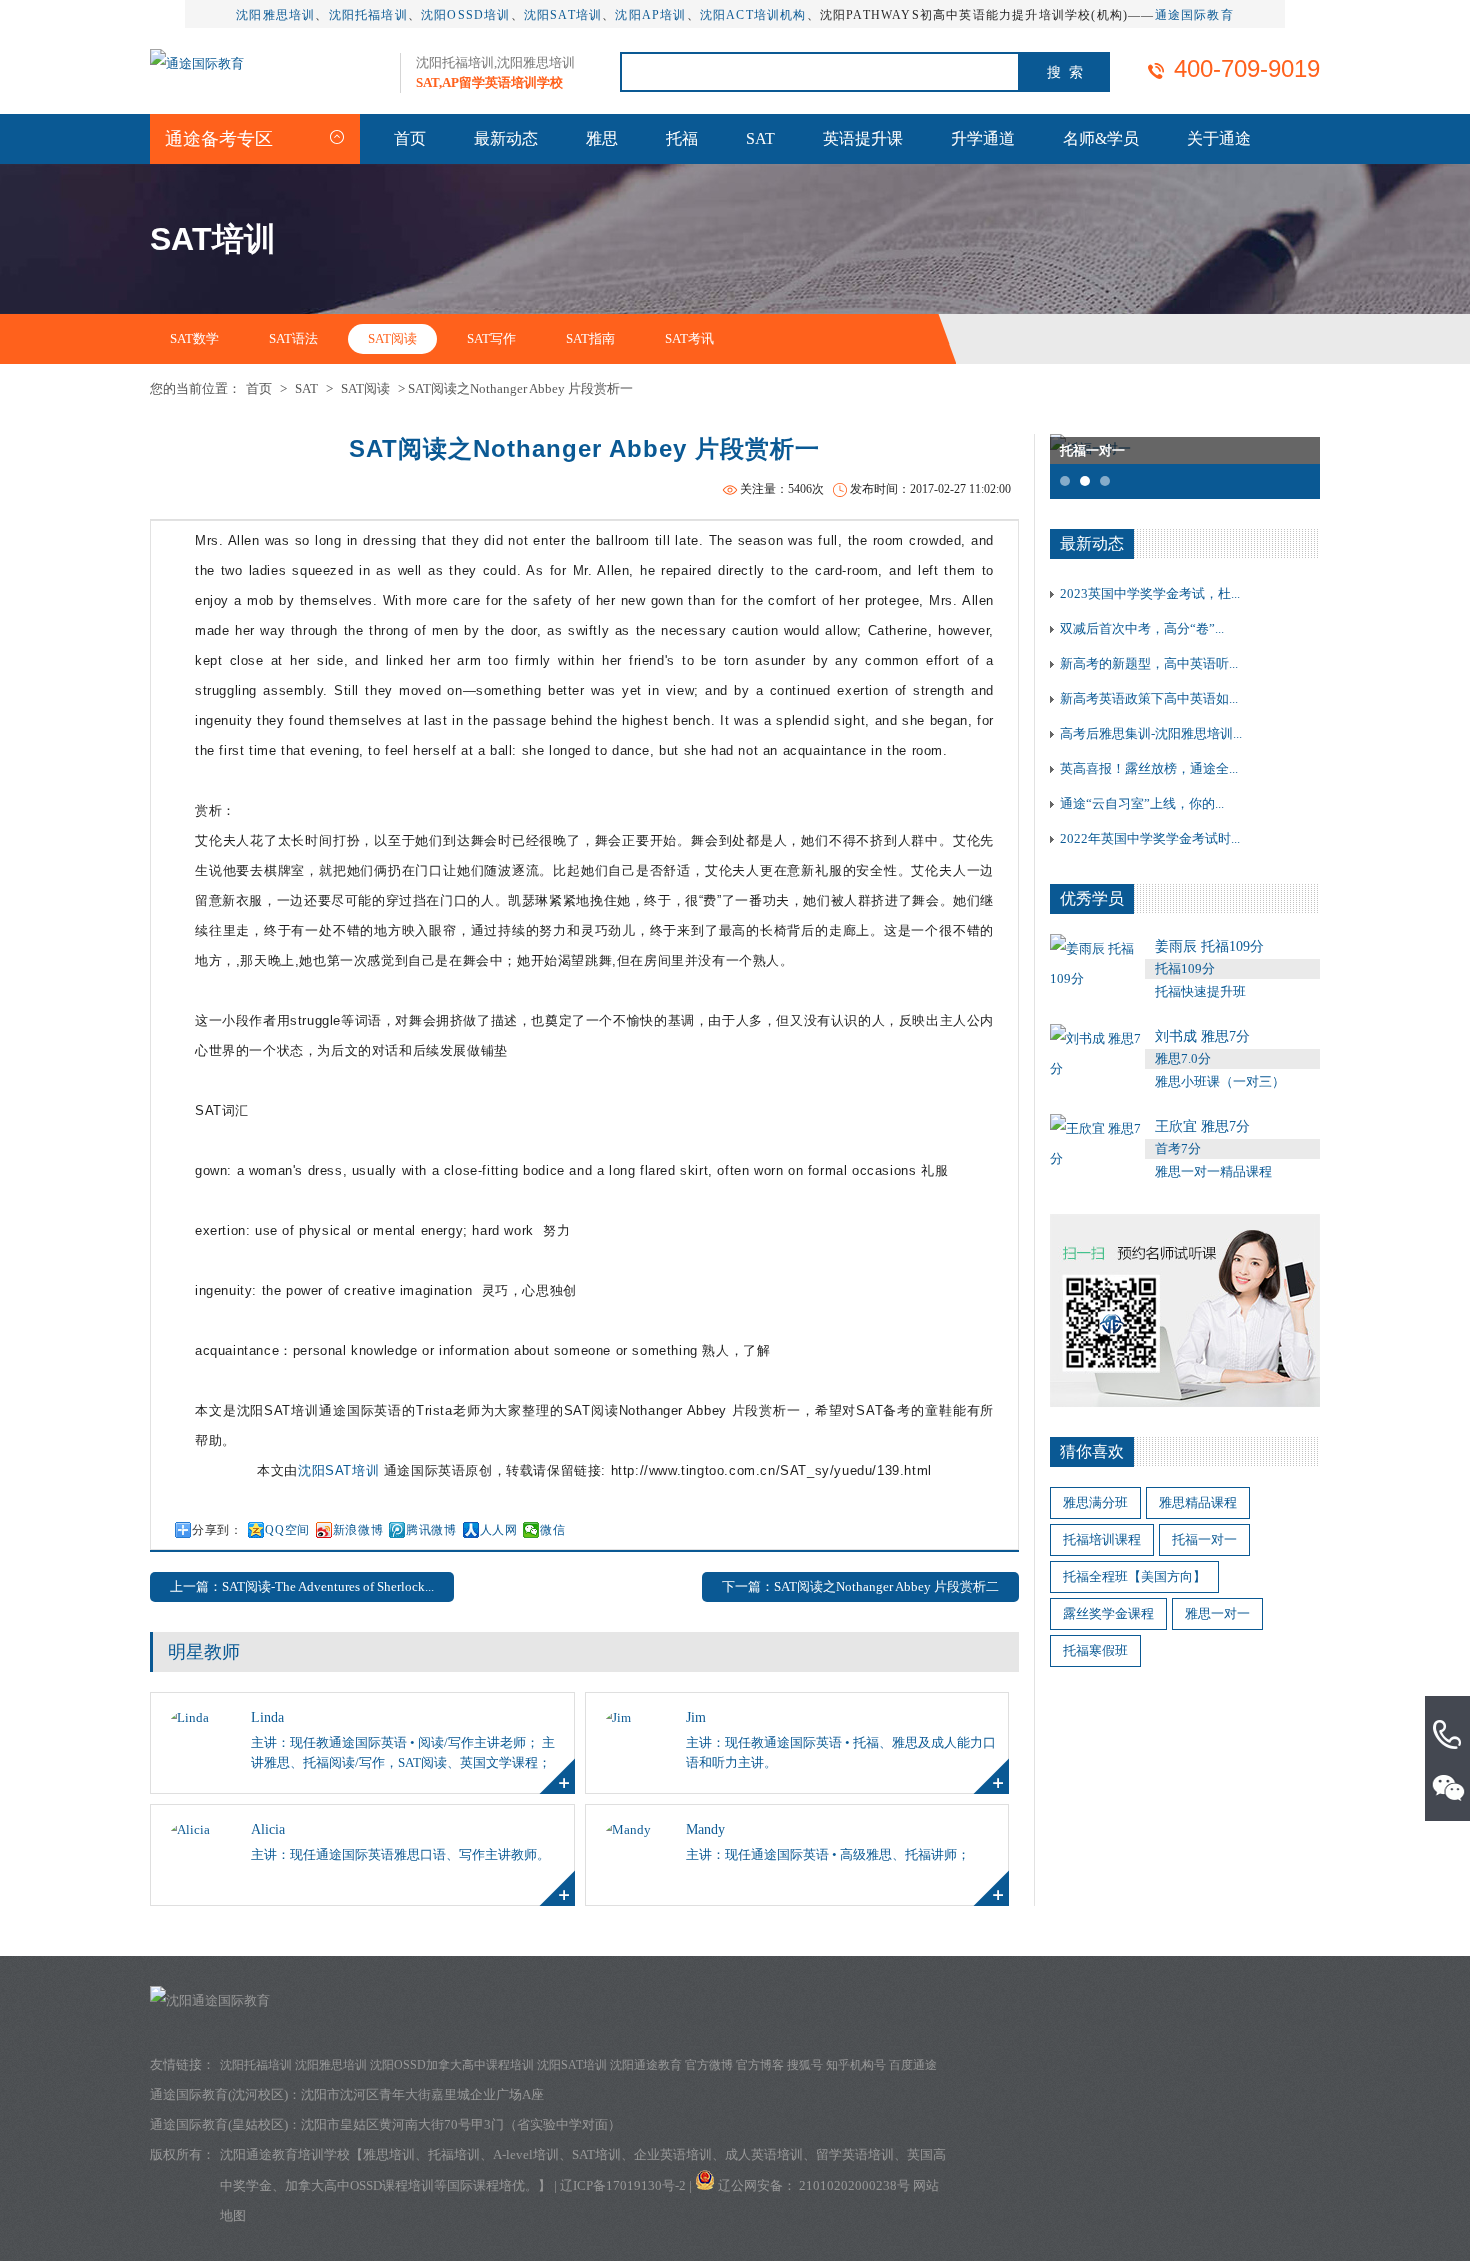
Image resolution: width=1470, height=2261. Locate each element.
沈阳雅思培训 (275, 15)
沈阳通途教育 (646, 2065)
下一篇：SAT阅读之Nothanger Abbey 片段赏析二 (860, 1586)
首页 (410, 138)
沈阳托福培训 (368, 15)
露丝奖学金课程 (1108, 1613)
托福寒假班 (1095, 1650)
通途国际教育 (1194, 15)
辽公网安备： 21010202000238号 (815, 2185)
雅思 (602, 138)
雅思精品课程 (1198, 1502)
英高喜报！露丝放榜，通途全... (1149, 768)
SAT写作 (491, 338)
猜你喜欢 (1092, 1451)
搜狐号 (805, 2065)
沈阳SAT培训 (563, 15)
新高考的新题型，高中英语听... (1149, 663)
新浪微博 (358, 1530)
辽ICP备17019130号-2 (623, 2185)
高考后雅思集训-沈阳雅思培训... (1151, 733)
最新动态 (506, 138)
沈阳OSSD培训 (466, 15)
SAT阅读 (392, 338)
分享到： (217, 1530)
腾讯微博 (431, 1530)
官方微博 (709, 2065)
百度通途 (913, 2065)
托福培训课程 (1102, 1539)
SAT (760, 138)
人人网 (499, 1530)
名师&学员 (1101, 138)
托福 (682, 138)
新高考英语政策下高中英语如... (1149, 698)
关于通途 (1219, 138)
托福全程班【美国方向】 (1134, 1576)
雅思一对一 (1217, 1613)
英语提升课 (863, 138)
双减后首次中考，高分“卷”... (1142, 628)
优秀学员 (1092, 898)
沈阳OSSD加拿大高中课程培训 (452, 2065)
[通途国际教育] (197, 63)
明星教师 (204, 1652)
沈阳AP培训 (650, 15)
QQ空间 (287, 1530)
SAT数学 (194, 338)
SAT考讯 (689, 338)
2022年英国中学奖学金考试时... (1150, 838)
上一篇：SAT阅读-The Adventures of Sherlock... (302, 1586)
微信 (552, 1530)
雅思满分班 (1095, 1502)
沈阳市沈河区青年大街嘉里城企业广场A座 (422, 2094)
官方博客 (760, 2065)
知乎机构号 (856, 2065)
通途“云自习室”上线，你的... (1142, 803)
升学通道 (983, 138)
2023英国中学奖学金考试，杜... (1150, 593)
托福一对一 (1204, 1539)
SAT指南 (590, 338)
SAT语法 (293, 338)
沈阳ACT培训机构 (753, 15)
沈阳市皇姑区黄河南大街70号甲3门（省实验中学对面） (461, 2124)
